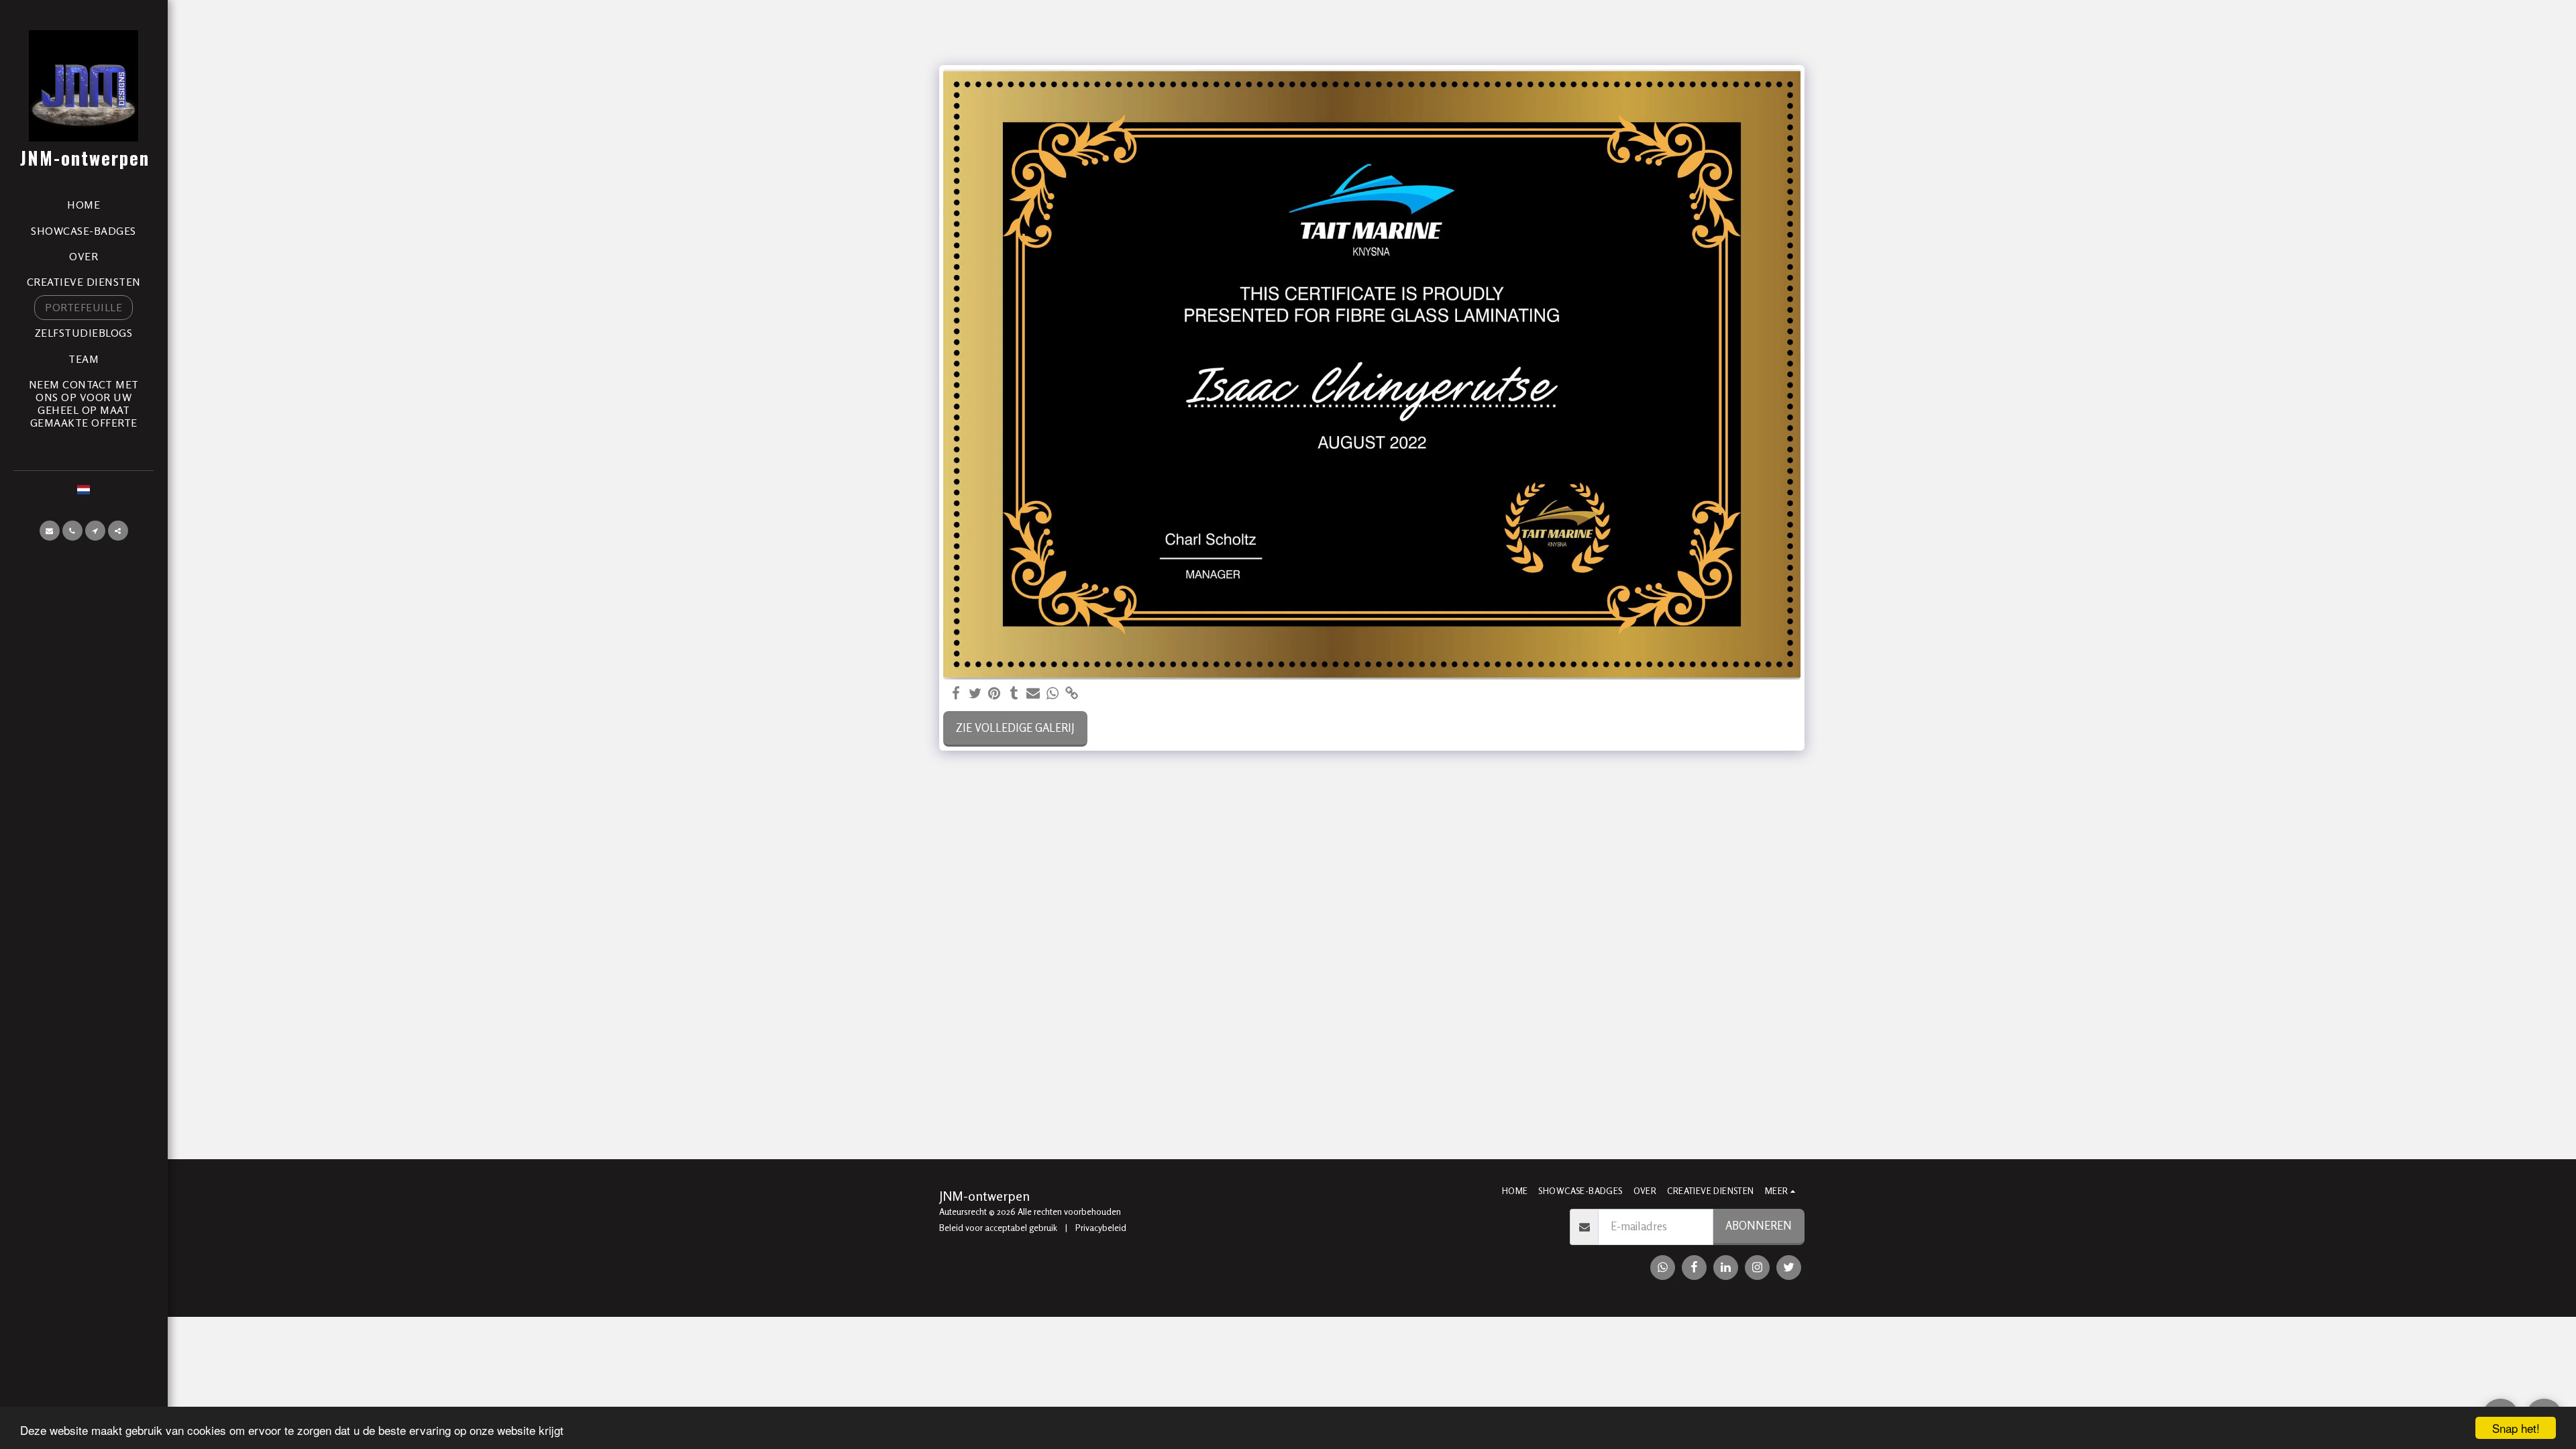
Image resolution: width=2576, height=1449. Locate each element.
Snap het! (2516, 1428)
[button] (50, 531)
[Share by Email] (1033, 694)
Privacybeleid (1101, 1228)
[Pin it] (995, 694)
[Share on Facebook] (956, 694)
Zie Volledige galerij (1015, 728)
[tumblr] (1014, 694)
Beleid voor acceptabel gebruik (998, 1228)
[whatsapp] (1053, 694)
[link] (1072, 694)
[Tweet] (975, 694)
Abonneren (1759, 1226)
